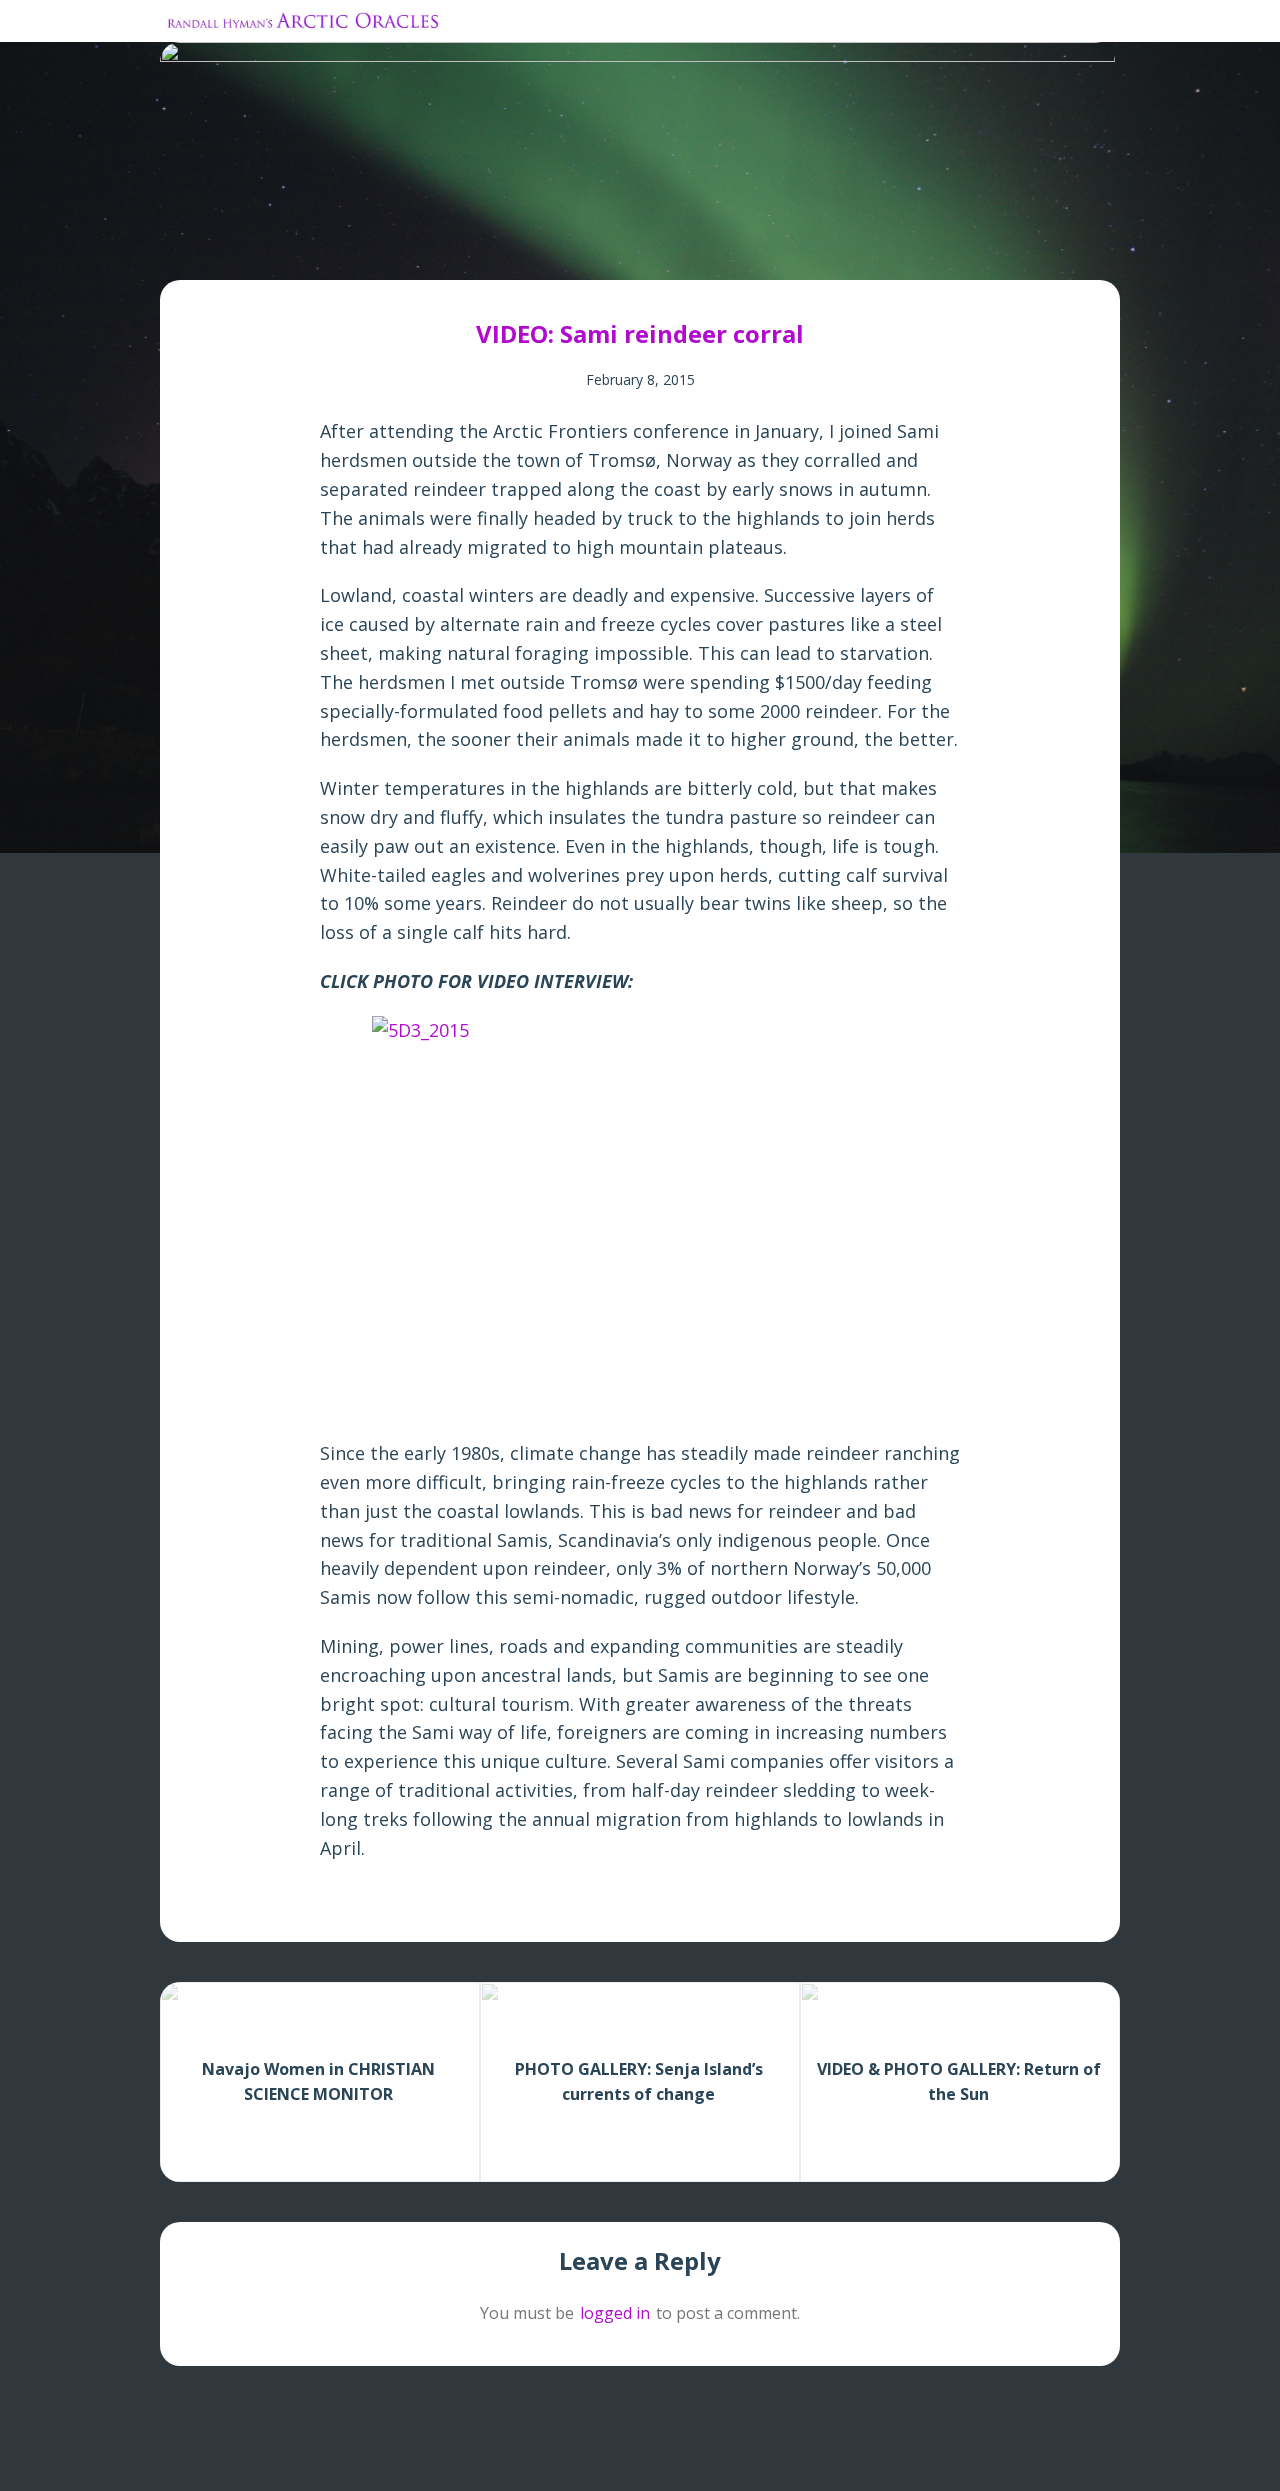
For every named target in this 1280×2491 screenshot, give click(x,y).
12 (296, 250)
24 (440, 250)
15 (332, 250)
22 (416, 250)
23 (428, 250)
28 (488, 250)
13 (308, 250)
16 (344, 250)
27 (476, 250)
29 (500, 250)
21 (404, 250)
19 (380, 250)
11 (284, 250)
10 (272, 250)
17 (356, 250)
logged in (615, 2313)
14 (320, 250)
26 (464, 250)
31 (524, 250)
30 (512, 250)
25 (452, 250)
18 (368, 250)
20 (392, 250)
